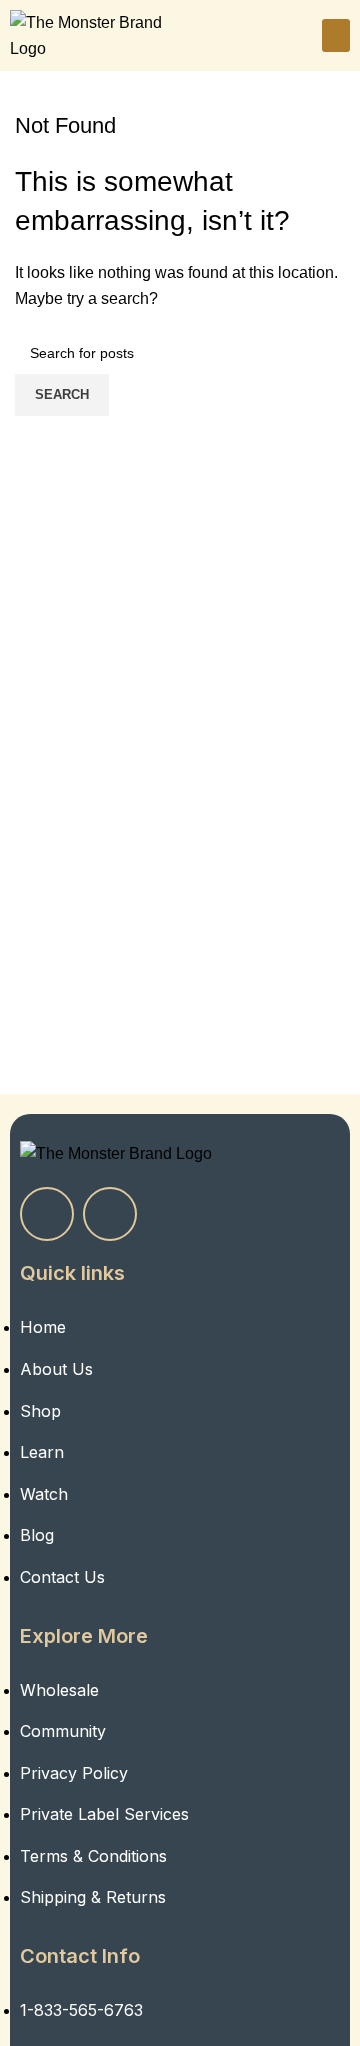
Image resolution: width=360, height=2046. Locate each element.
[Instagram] (110, 1214)
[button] (336, 35)
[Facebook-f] (47, 1214)
